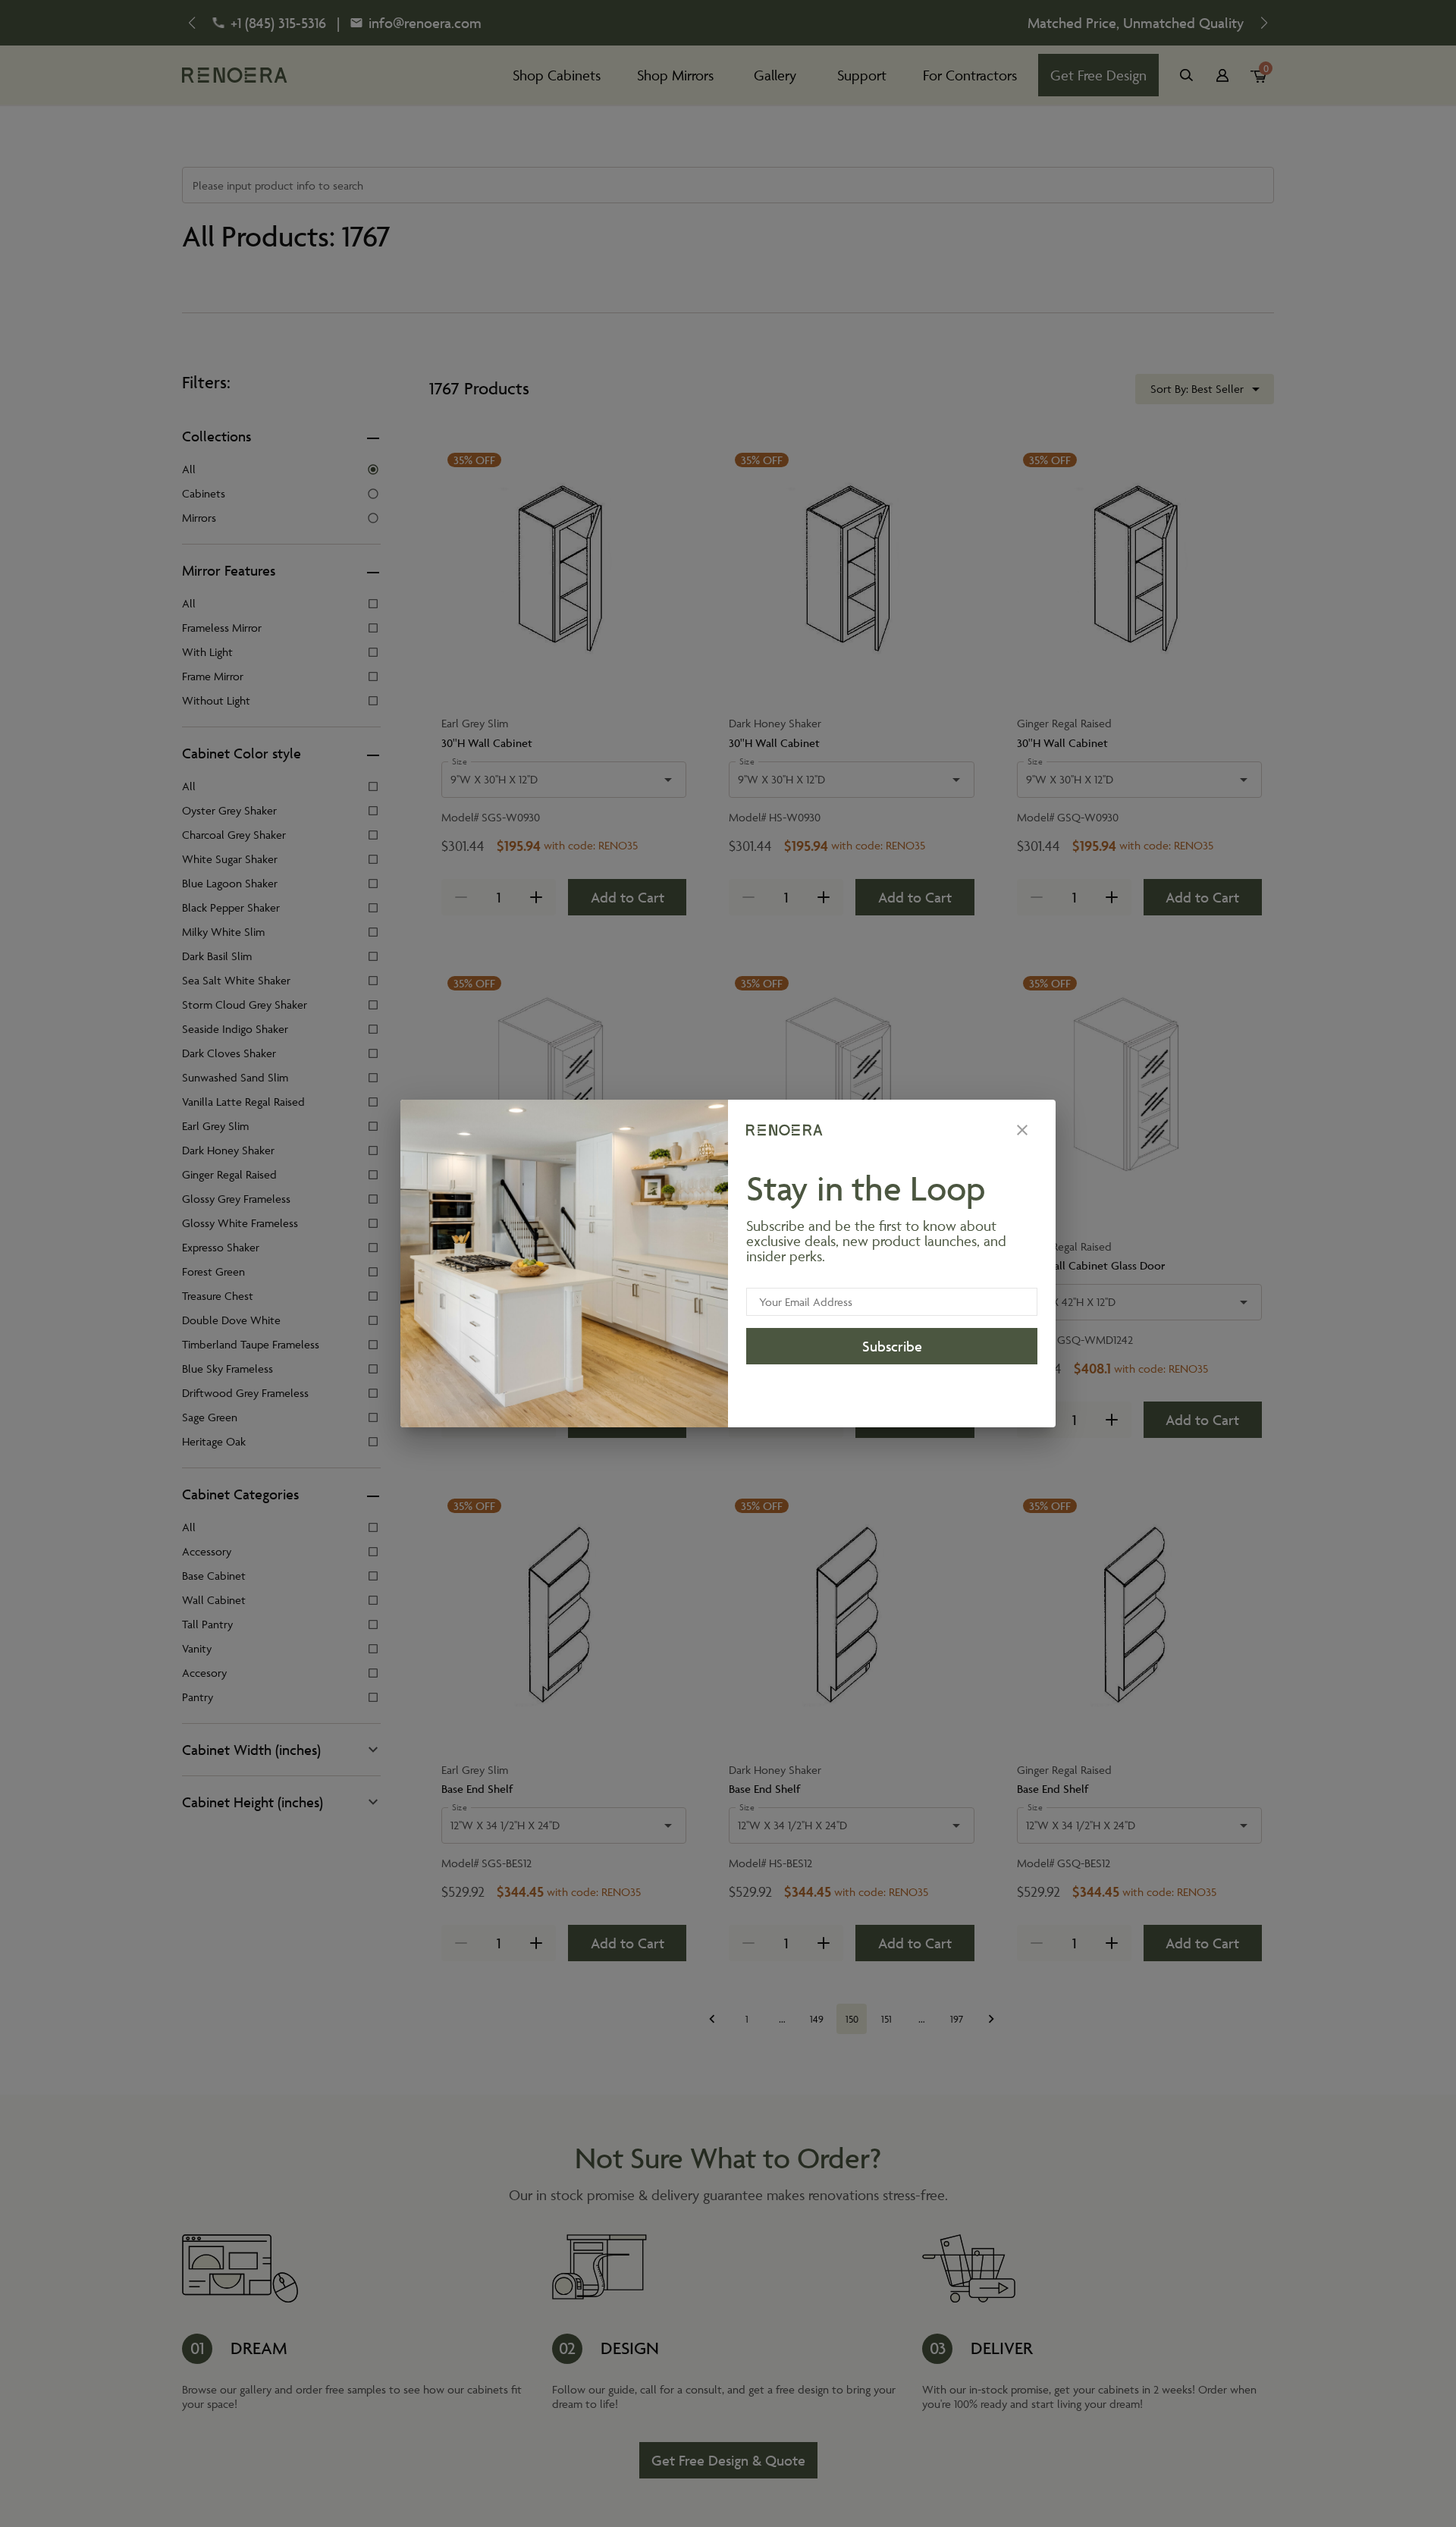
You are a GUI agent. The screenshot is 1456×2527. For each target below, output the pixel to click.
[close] (1022, 1130)
